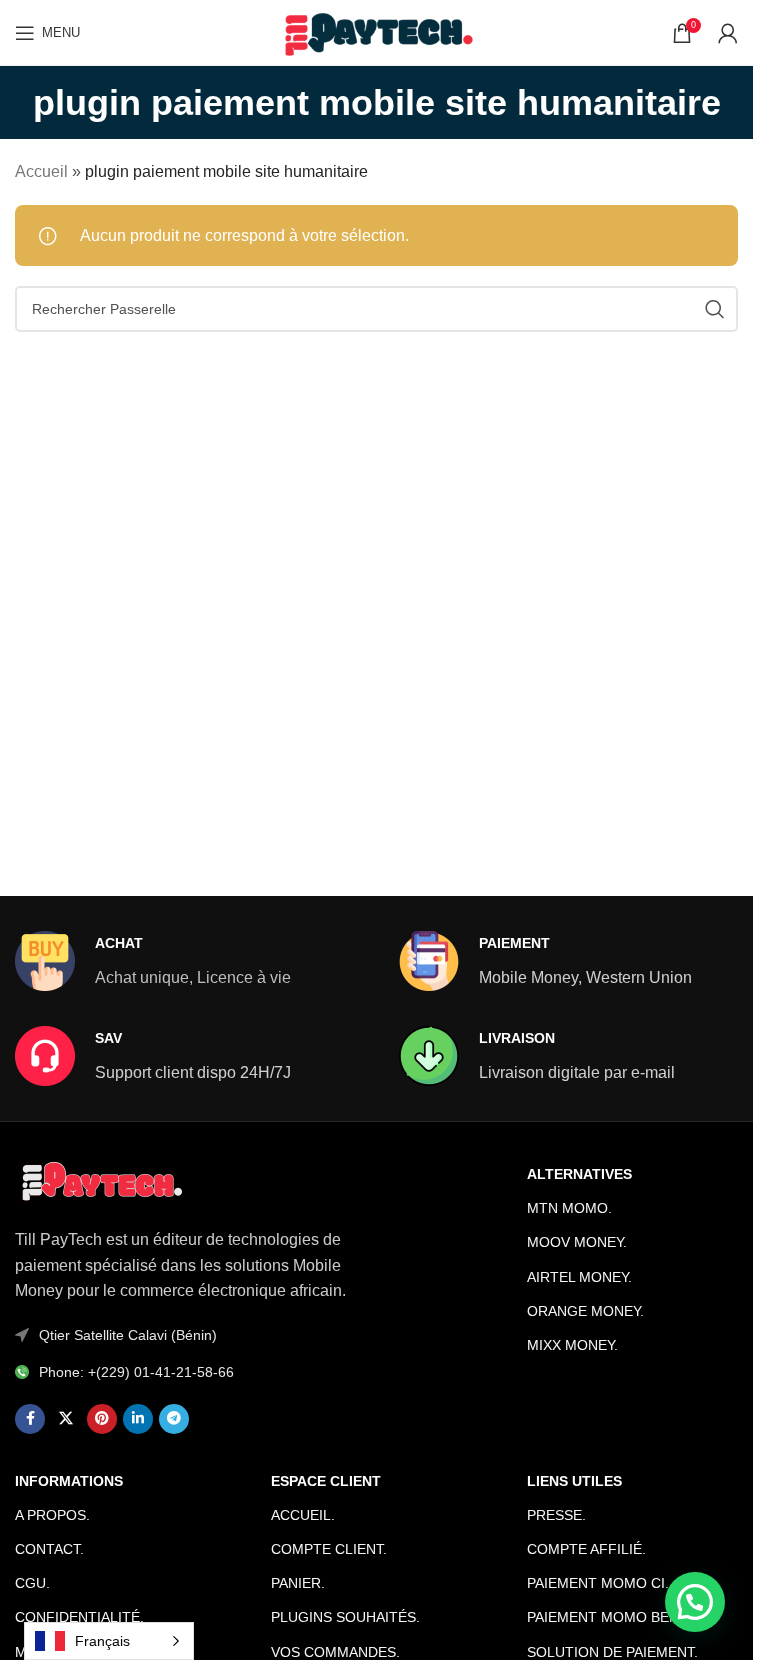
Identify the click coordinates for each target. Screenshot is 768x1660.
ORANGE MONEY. (585, 1311)
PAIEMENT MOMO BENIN (610, 1617)
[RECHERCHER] (715, 309)
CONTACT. (49, 1549)
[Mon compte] (728, 33)
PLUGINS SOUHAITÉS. (345, 1617)
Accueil (41, 171)
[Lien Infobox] (153, 961)
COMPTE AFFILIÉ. (586, 1549)
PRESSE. (556, 1515)
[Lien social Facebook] (30, 1419)
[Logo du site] (376, 31)
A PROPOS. (52, 1515)
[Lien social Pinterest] (102, 1419)
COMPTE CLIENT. (329, 1549)
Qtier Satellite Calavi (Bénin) (128, 1335)
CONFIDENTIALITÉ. (79, 1617)
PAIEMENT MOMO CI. (598, 1583)
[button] (695, 1602)
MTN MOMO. (569, 1208)
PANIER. (298, 1583)
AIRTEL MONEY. (579, 1277)
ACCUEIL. (303, 1515)
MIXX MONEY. (572, 1345)
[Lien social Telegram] (174, 1419)
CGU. (32, 1583)
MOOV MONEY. (577, 1242)
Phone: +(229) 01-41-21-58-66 (136, 1372)
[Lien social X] (66, 1419)
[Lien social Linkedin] (138, 1419)
